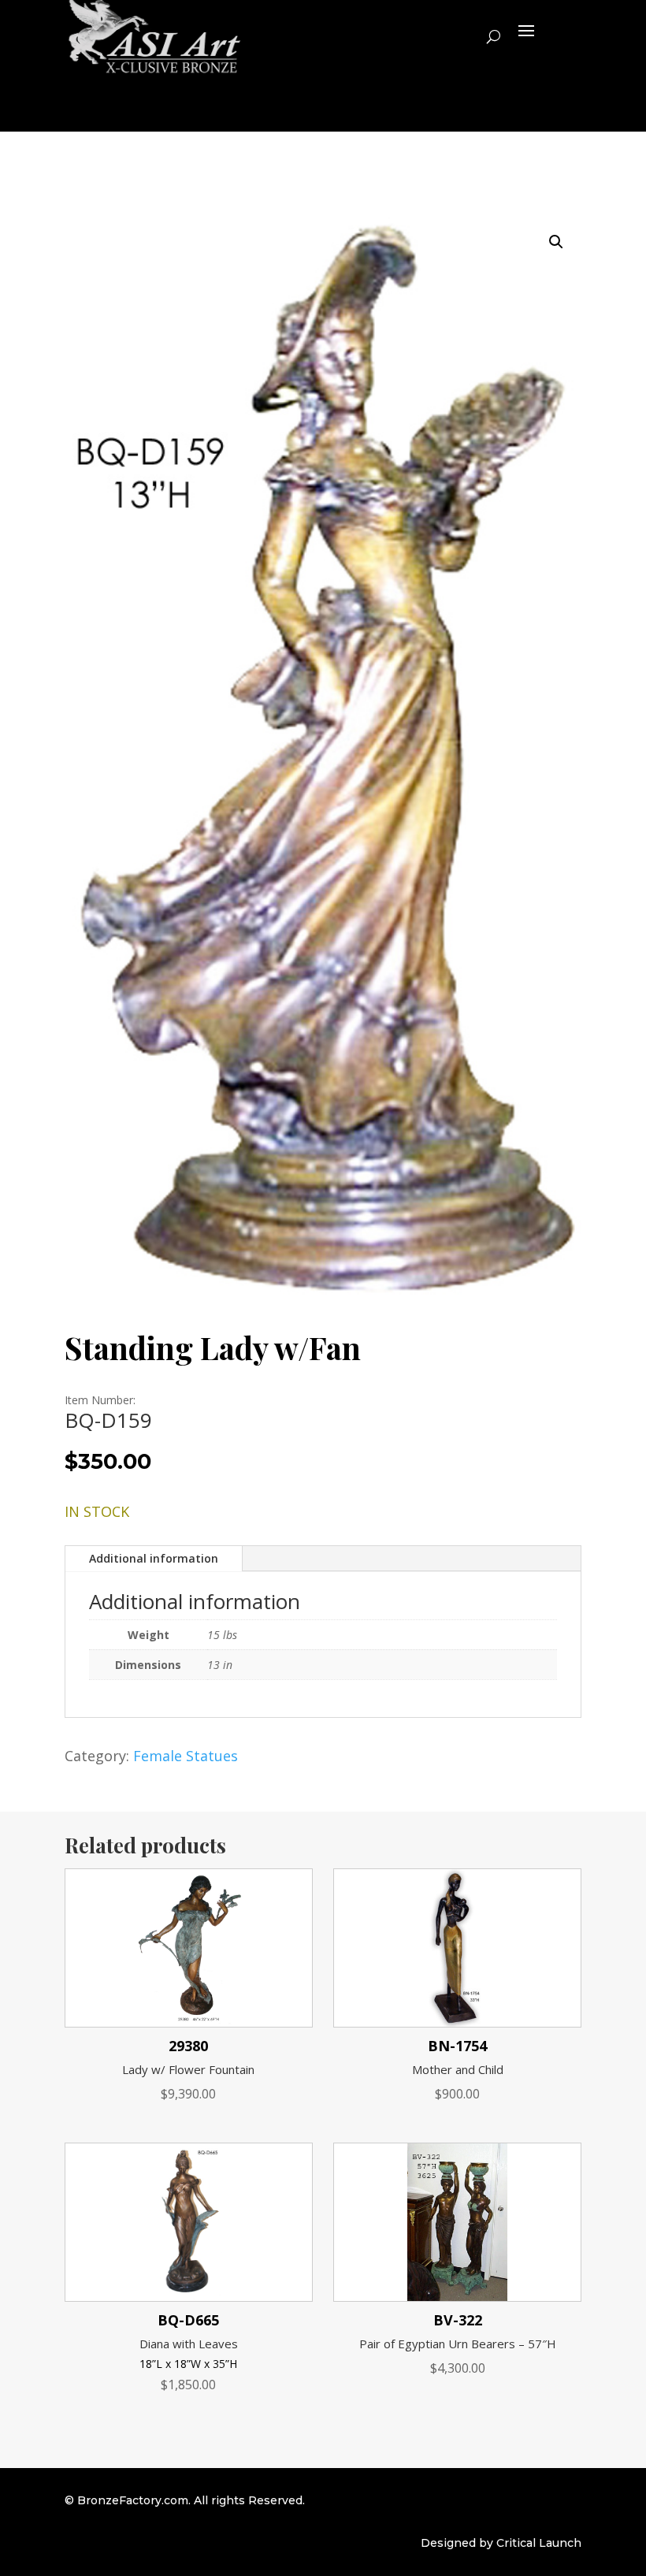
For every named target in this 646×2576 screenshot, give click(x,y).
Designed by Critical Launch (501, 2543)
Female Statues (186, 1756)
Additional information (154, 1558)
